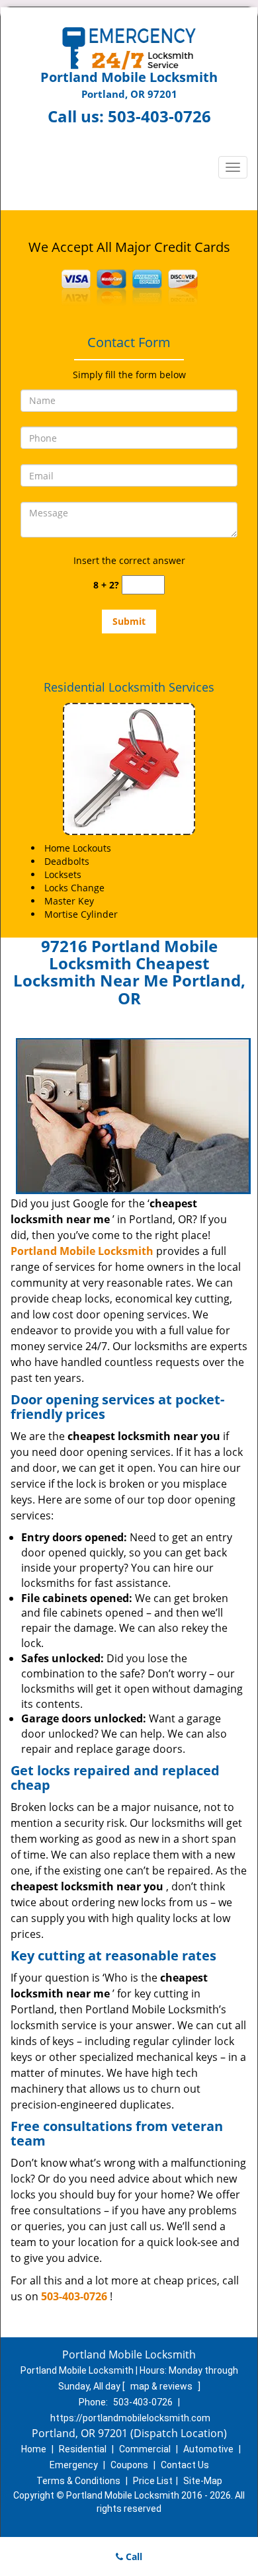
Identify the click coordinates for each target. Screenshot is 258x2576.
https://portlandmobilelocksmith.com (130, 2418)
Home (34, 2449)
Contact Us (185, 2465)
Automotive (208, 2449)
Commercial (145, 2449)
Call (133, 2556)
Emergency (74, 2465)
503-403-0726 (159, 116)
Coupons (129, 2465)
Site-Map (203, 2481)
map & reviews (162, 2386)
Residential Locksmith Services (129, 687)
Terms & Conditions (78, 2481)
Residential (83, 2449)
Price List (153, 2481)
